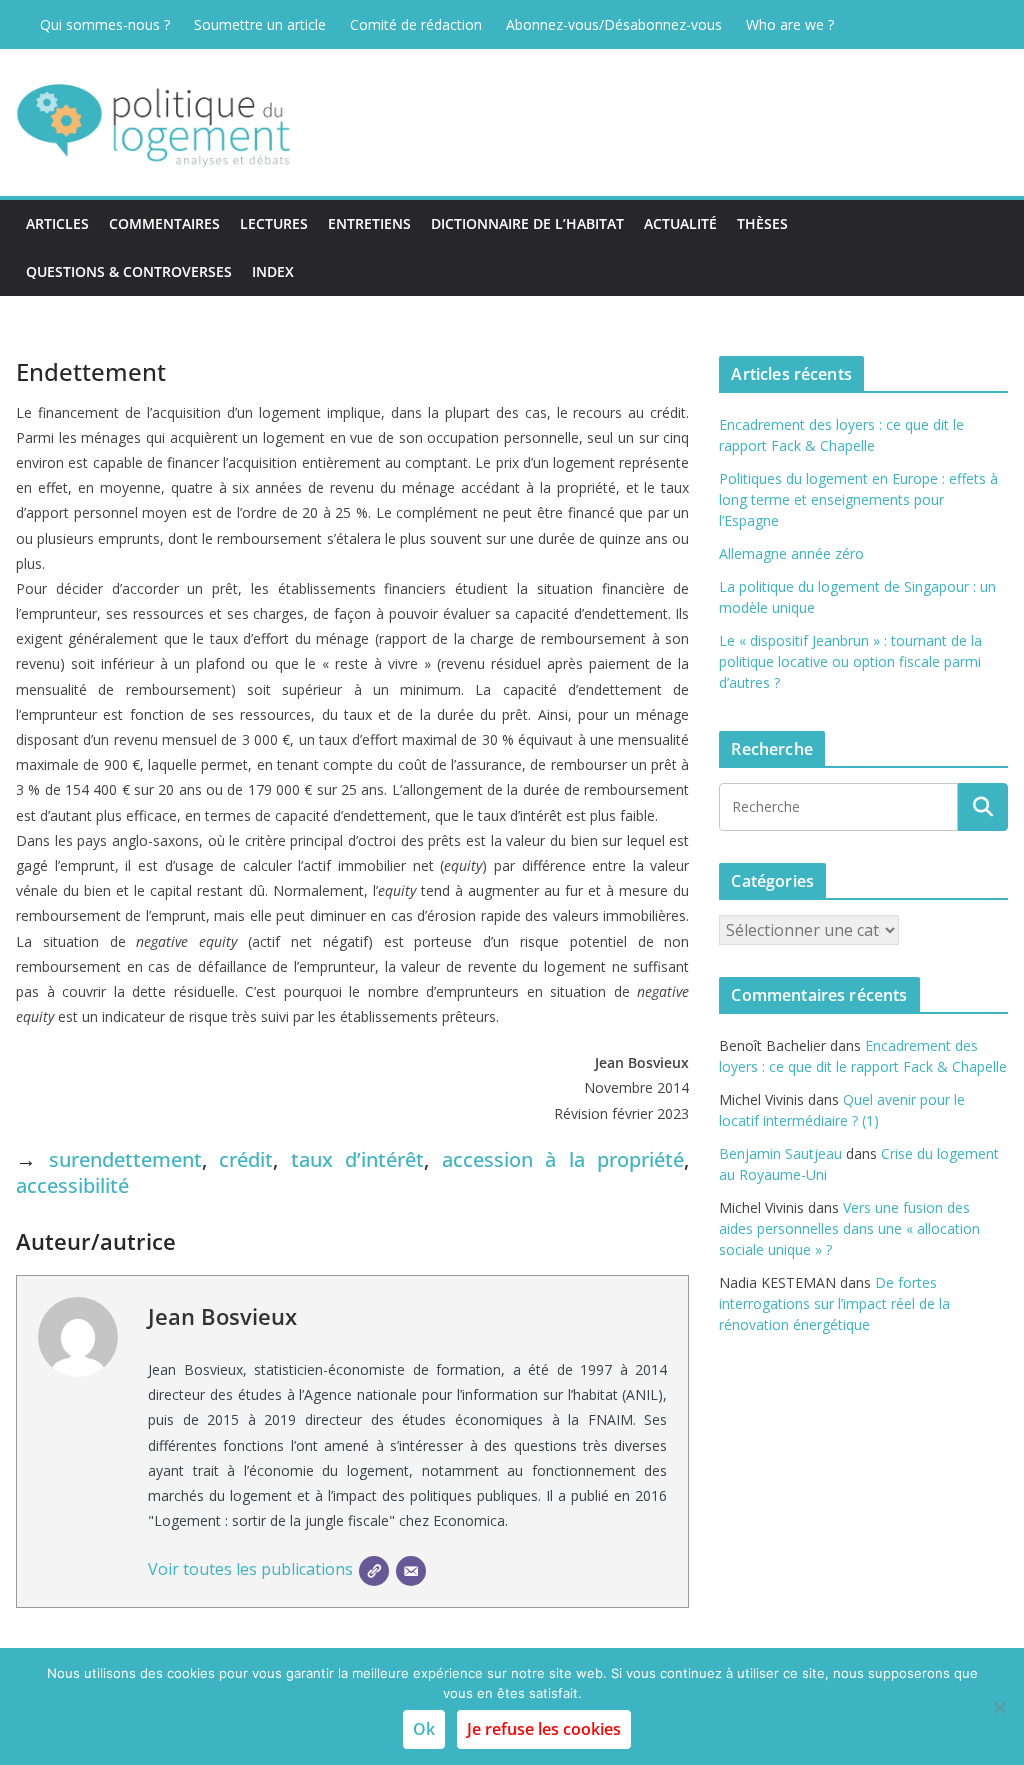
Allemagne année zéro (791, 553)
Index (273, 271)
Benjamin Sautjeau (780, 1153)
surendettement (125, 1159)
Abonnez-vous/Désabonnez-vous (614, 24)
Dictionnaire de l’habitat (527, 223)
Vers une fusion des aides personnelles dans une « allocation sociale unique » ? (849, 1228)
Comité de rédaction (416, 24)
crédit (246, 1159)
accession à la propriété (563, 1159)
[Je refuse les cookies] (999, 1707)
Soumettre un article (260, 24)
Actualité (680, 223)
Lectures (274, 223)
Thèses (762, 223)
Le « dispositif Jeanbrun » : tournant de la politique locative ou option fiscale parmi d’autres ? (850, 661)
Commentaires (164, 223)
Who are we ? (790, 24)
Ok (424, 1729)
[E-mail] (411, 1571)
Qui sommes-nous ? (105, 24)
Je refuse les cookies (544, 1729)
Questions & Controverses (129, 271)
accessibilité (72, 1185)
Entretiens (369, 223)
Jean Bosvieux (222, 1316)
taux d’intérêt (358, 1159)
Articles (57, 223)
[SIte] (374, 1571)
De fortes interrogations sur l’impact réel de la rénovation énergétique (834, 1303)
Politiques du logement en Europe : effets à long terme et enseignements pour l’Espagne (858, 499)
